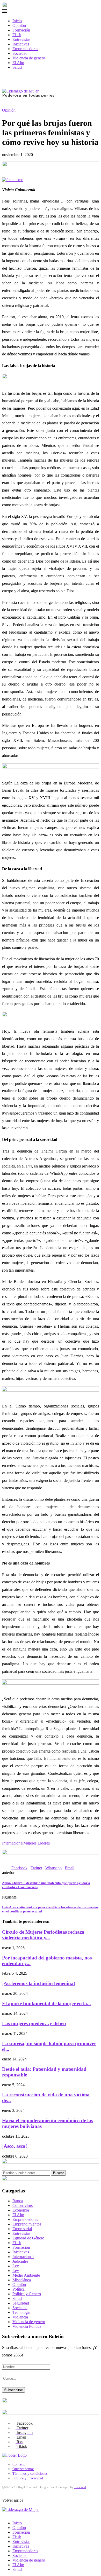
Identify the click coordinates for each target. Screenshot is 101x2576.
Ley (16, 2266)
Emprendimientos (27, 2224)
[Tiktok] (24, 76)
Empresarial (22, 2229)
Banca (18, 2201)
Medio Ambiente (26, 2275)
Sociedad (20, 53)
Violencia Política (27, 2326)
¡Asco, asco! (15, 2146)
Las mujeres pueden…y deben (34, 2023)
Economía (21, 2210)
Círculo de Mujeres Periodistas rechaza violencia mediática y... (43, 1935)
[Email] (16, 76)
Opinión (19, 25)
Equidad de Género (28, 2238)
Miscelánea (22, 2280)
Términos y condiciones (30, 2474)
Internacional (13, 1843)
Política (19, 2289)
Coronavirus (23, 2205)
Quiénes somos (23, 2469)
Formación (21, 30)
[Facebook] (4, 76)
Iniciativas (21, 44)
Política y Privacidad (28, 2478)
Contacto (19, 2464)
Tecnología (21, 2312)
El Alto (18, 63)
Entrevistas (21, 39)
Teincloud (80, 2487)
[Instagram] (12, 76)
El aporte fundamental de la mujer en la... (46, 2003)
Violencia (20, 2317)
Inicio (17, 21)
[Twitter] (8, 76)
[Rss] (20, 76)
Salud (17, 67)
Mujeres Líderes (37, 1843)
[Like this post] (6, 1868)
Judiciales (20, 2261)
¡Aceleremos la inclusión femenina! (39, 1983)
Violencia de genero (29, 58)
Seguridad (21, 2303)
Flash (17, 35)
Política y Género (27, 2294)
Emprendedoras (25, 49)
